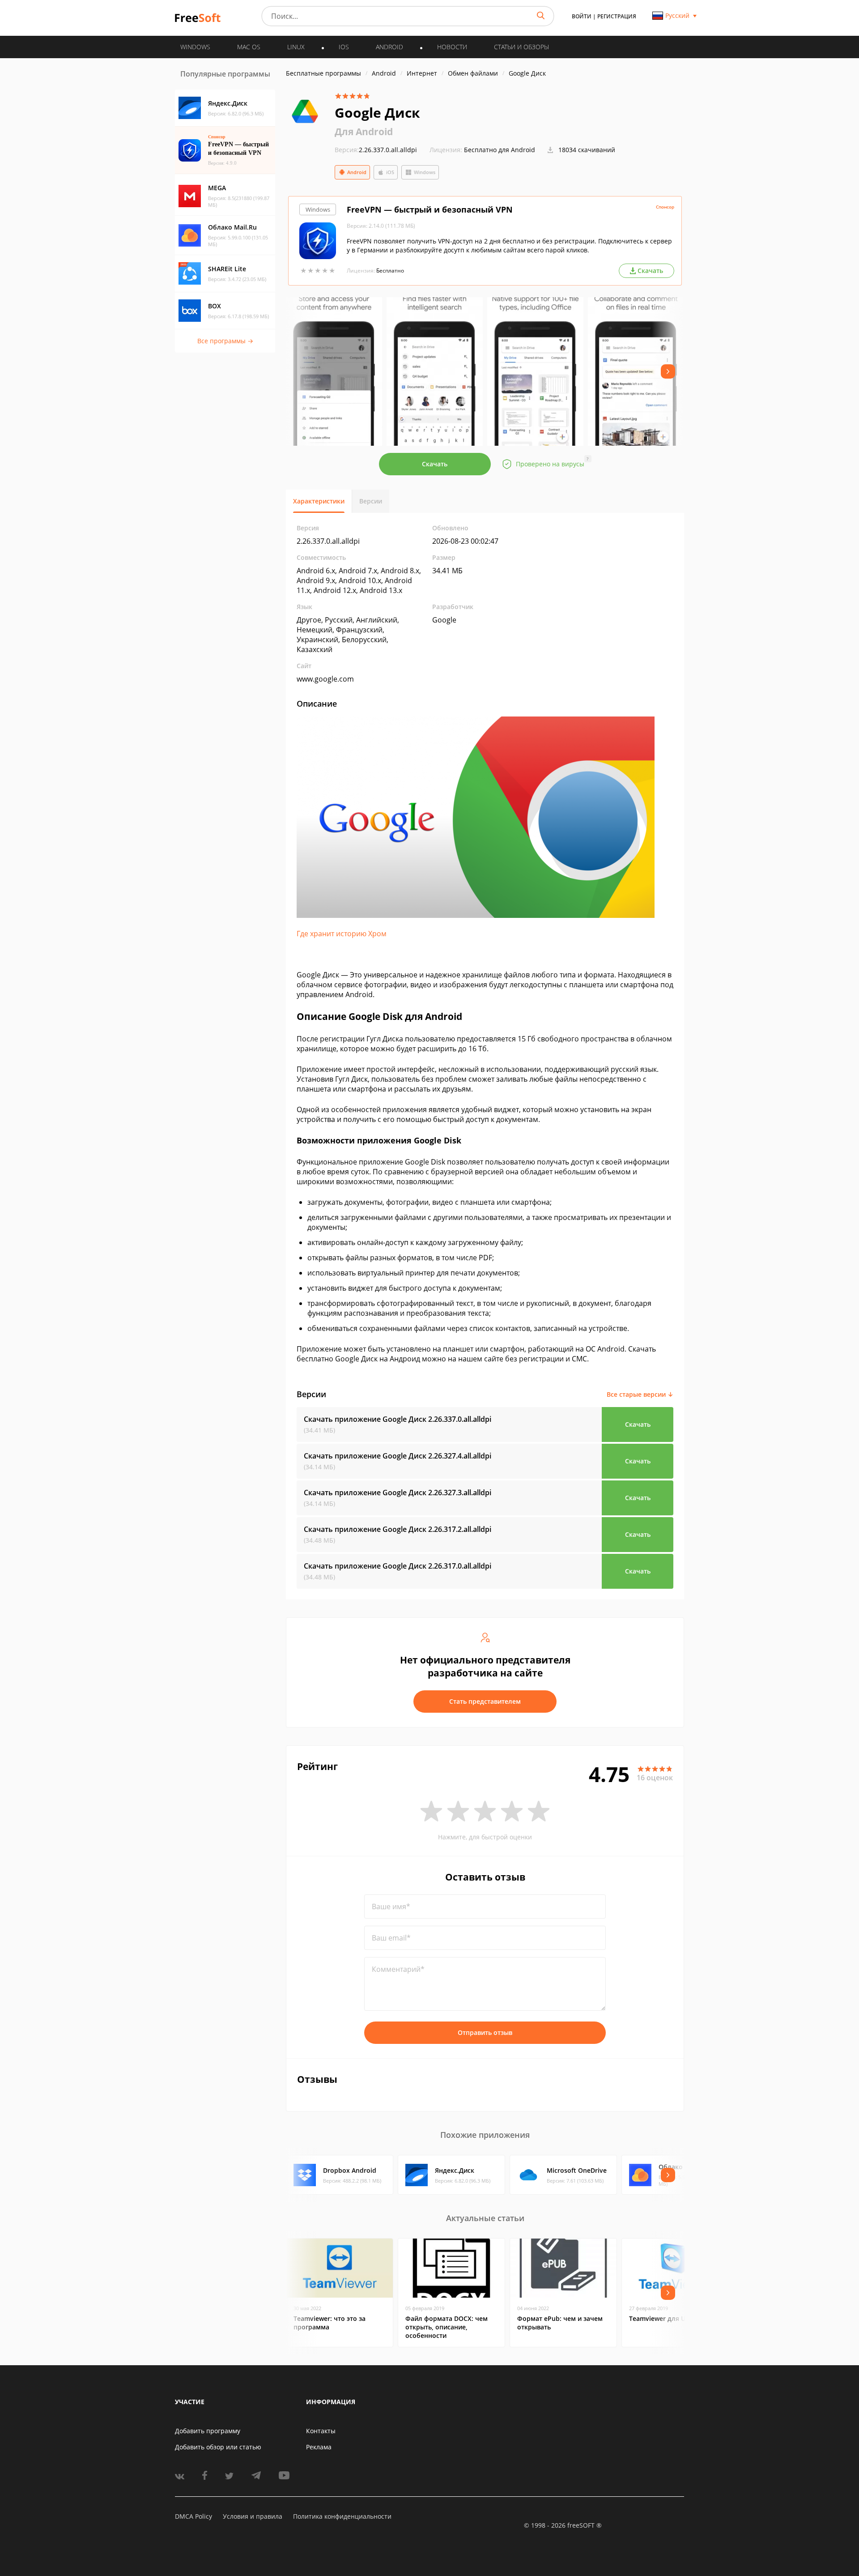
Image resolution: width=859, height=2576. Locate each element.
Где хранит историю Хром (342, 934)
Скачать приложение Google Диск (398, 1419)
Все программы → (225, 341)
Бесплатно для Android (500, 150)
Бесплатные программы (323, 73)
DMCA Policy (193, 2516)
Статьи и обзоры (521, 47)
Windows (425, 172)
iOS (390, 172)
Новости (452, 47)
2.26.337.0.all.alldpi (376, 150)
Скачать (435, 464)
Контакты (321, 2431)
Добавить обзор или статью (218, 2447)
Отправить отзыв (485, 2032)
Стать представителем (485, 1701)
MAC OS (249, 47)
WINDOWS (195, 47)
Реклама (319, 2447)
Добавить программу (208, 2431)
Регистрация (617, 16)
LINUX (296, 47)
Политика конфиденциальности (342, 2516)
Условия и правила (253, 2516)
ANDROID (389, 47)
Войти (582, 16)
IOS (344, 47)
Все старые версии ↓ (640, 1394)
